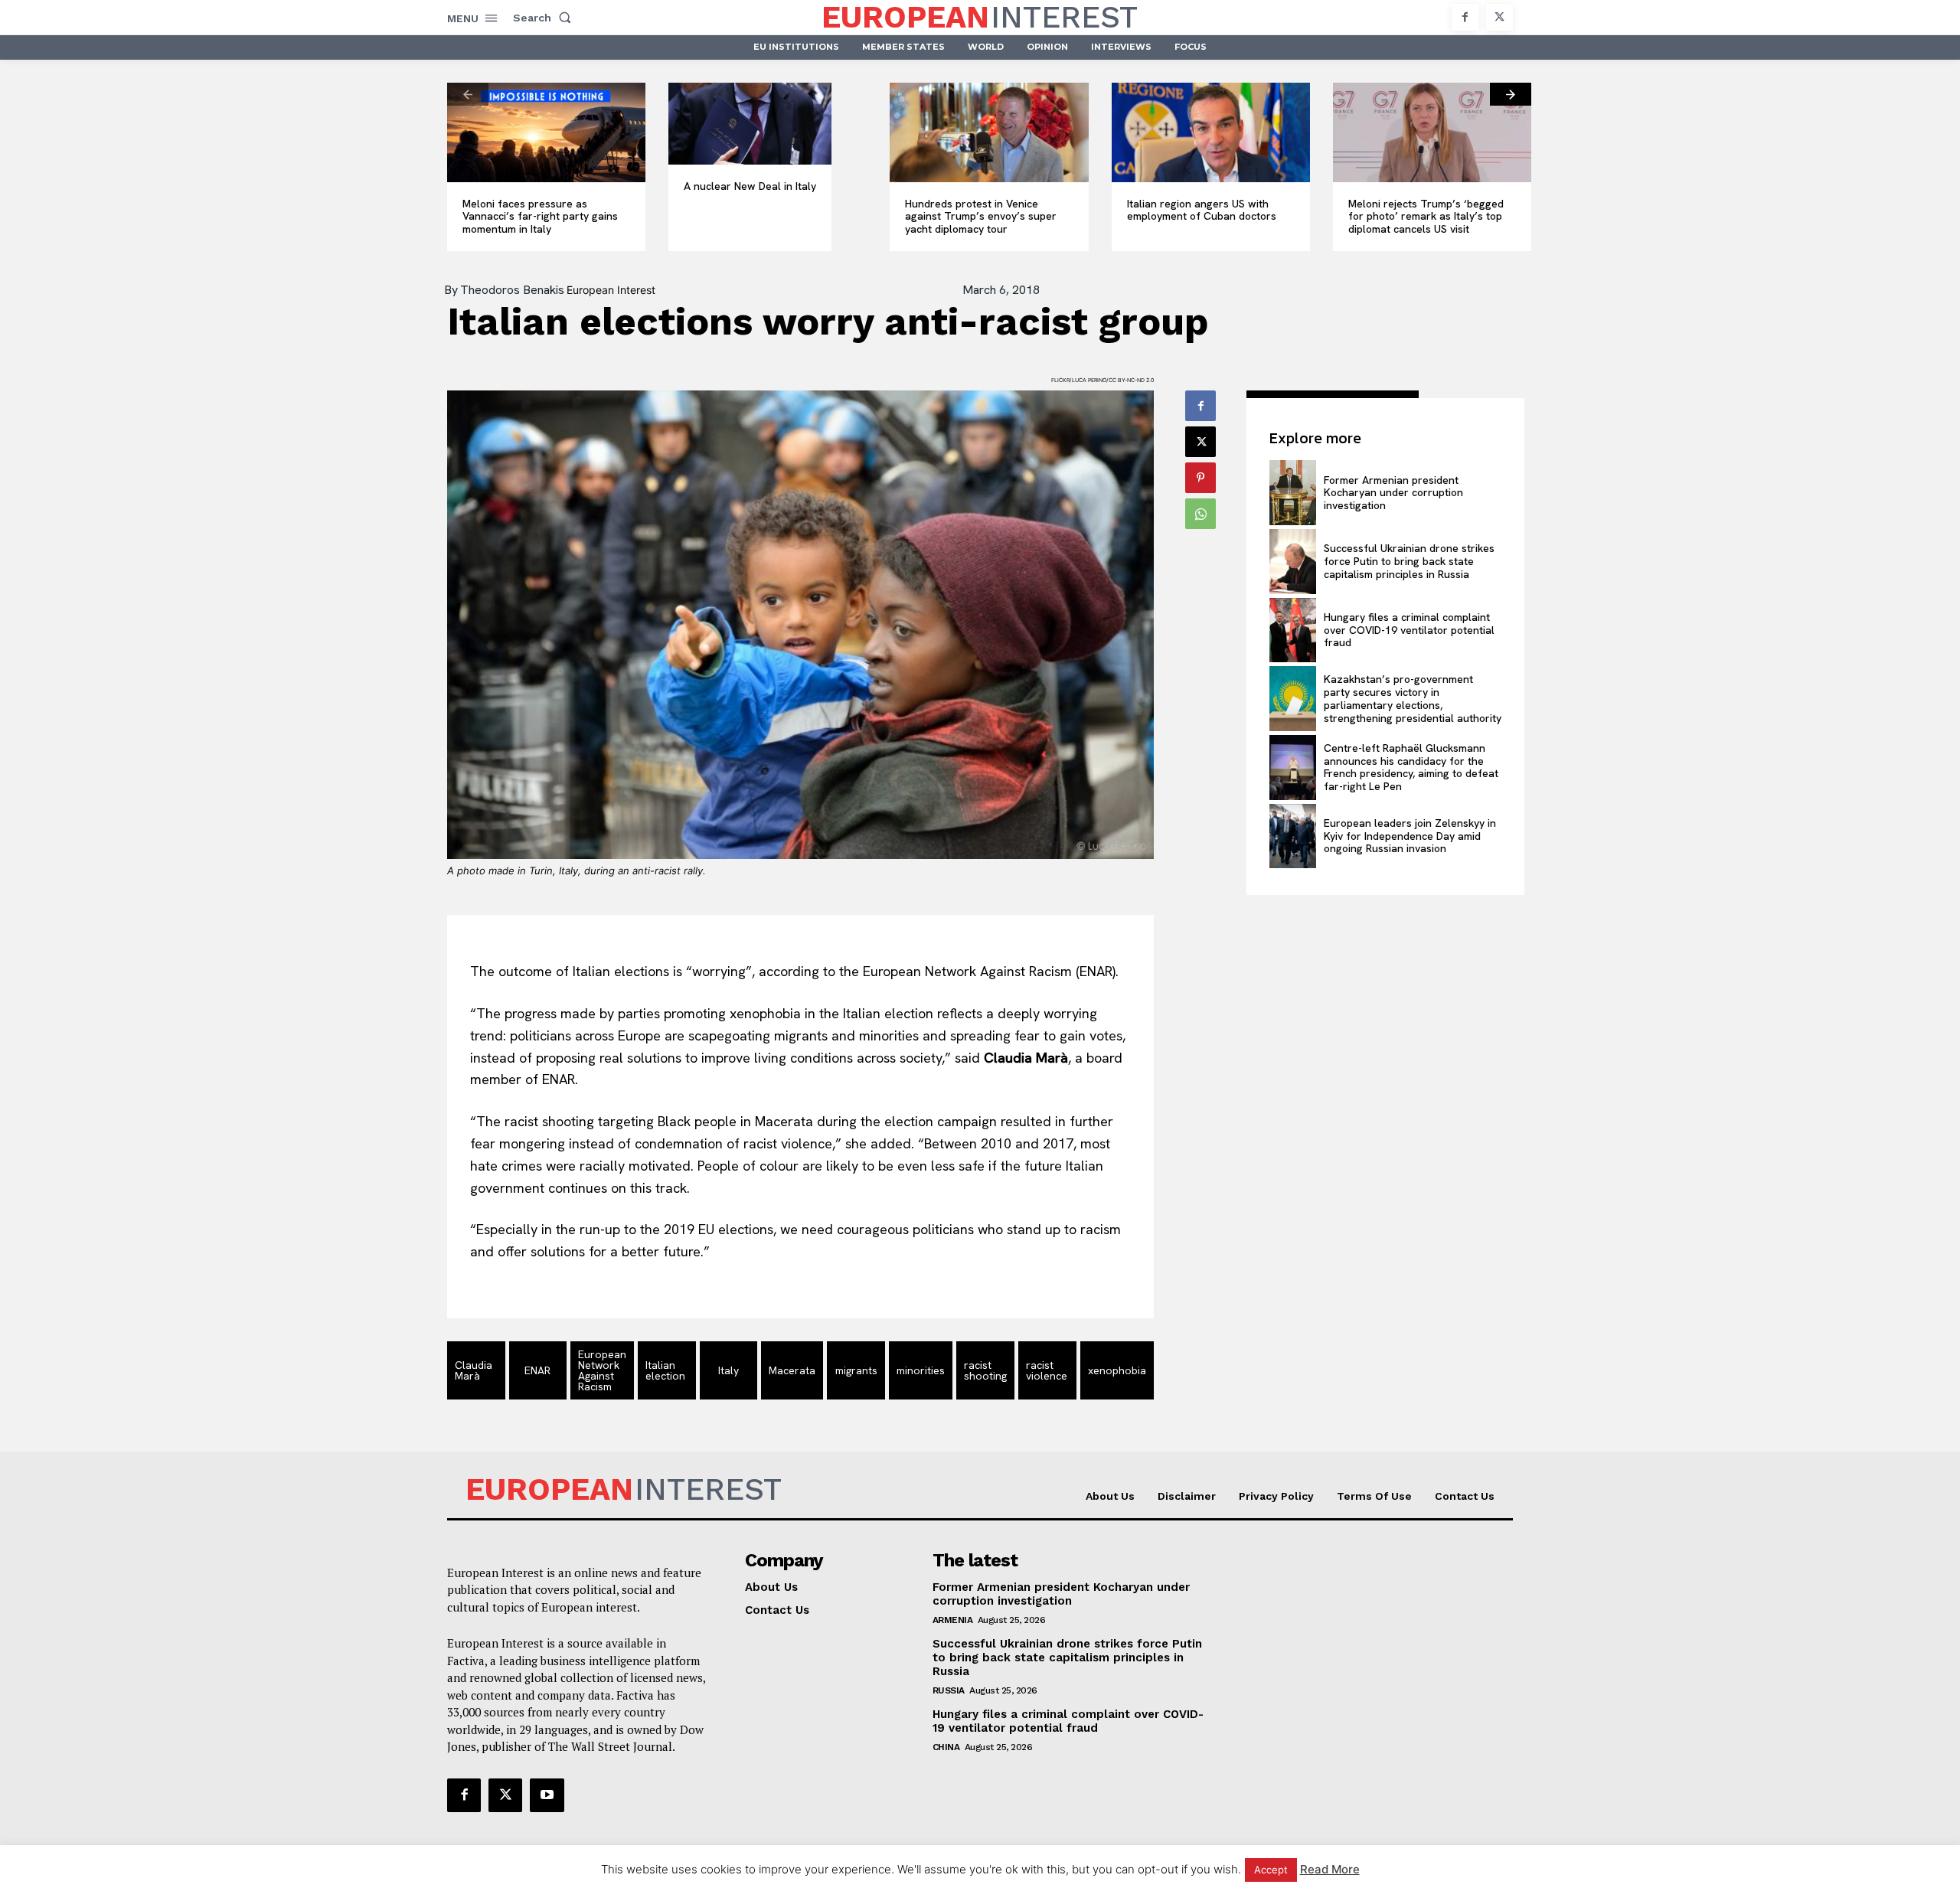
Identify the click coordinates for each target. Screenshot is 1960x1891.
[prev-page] (468, 94)
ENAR (537, 1370)
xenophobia (1117, 1370)
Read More (1330, 1869)
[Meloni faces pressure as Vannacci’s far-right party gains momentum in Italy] (546, 132)
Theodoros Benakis (512, 290)
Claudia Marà (474, 1370)
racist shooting (985, 1370)
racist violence (1047, 1370)
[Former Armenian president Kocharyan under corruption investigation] (1292, 493)
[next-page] (1511, 94)
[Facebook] (1465, 17)
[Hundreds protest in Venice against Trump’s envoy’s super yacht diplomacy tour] (989, 132)
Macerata (792, 1370)
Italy (728, 1370)
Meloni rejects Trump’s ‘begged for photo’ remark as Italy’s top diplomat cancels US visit (1426, 217)
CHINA (946, 1747)
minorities (921, 1370)
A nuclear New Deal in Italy (750, 186)
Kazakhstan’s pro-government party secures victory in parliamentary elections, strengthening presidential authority (1413, 698)
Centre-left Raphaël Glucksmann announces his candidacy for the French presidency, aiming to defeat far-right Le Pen (1411, 767)
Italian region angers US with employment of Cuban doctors (1202, 210)
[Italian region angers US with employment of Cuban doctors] (1211, 132)
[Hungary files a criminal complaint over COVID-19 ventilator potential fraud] (1292, 630)
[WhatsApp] (1200, 514)
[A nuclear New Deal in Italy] (750, 124)
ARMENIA (953, 1620)
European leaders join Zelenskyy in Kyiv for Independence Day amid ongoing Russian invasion (1410, 836)
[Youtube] (547, 1795)
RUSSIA (949, 1690)
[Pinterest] (1200, 478)
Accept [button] (1271, 1870)
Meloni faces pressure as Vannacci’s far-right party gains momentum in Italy (540, 217)
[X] (1499, 17)
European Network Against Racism (602, 1370)
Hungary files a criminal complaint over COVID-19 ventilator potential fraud (1409, 630)
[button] (545, 18)
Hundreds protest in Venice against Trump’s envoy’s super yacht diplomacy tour (981, 217)
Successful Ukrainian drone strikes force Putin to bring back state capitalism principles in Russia (1409, 561)
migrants (856, 1370)
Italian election (665, 1370)
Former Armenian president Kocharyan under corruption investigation (1393, 493)
